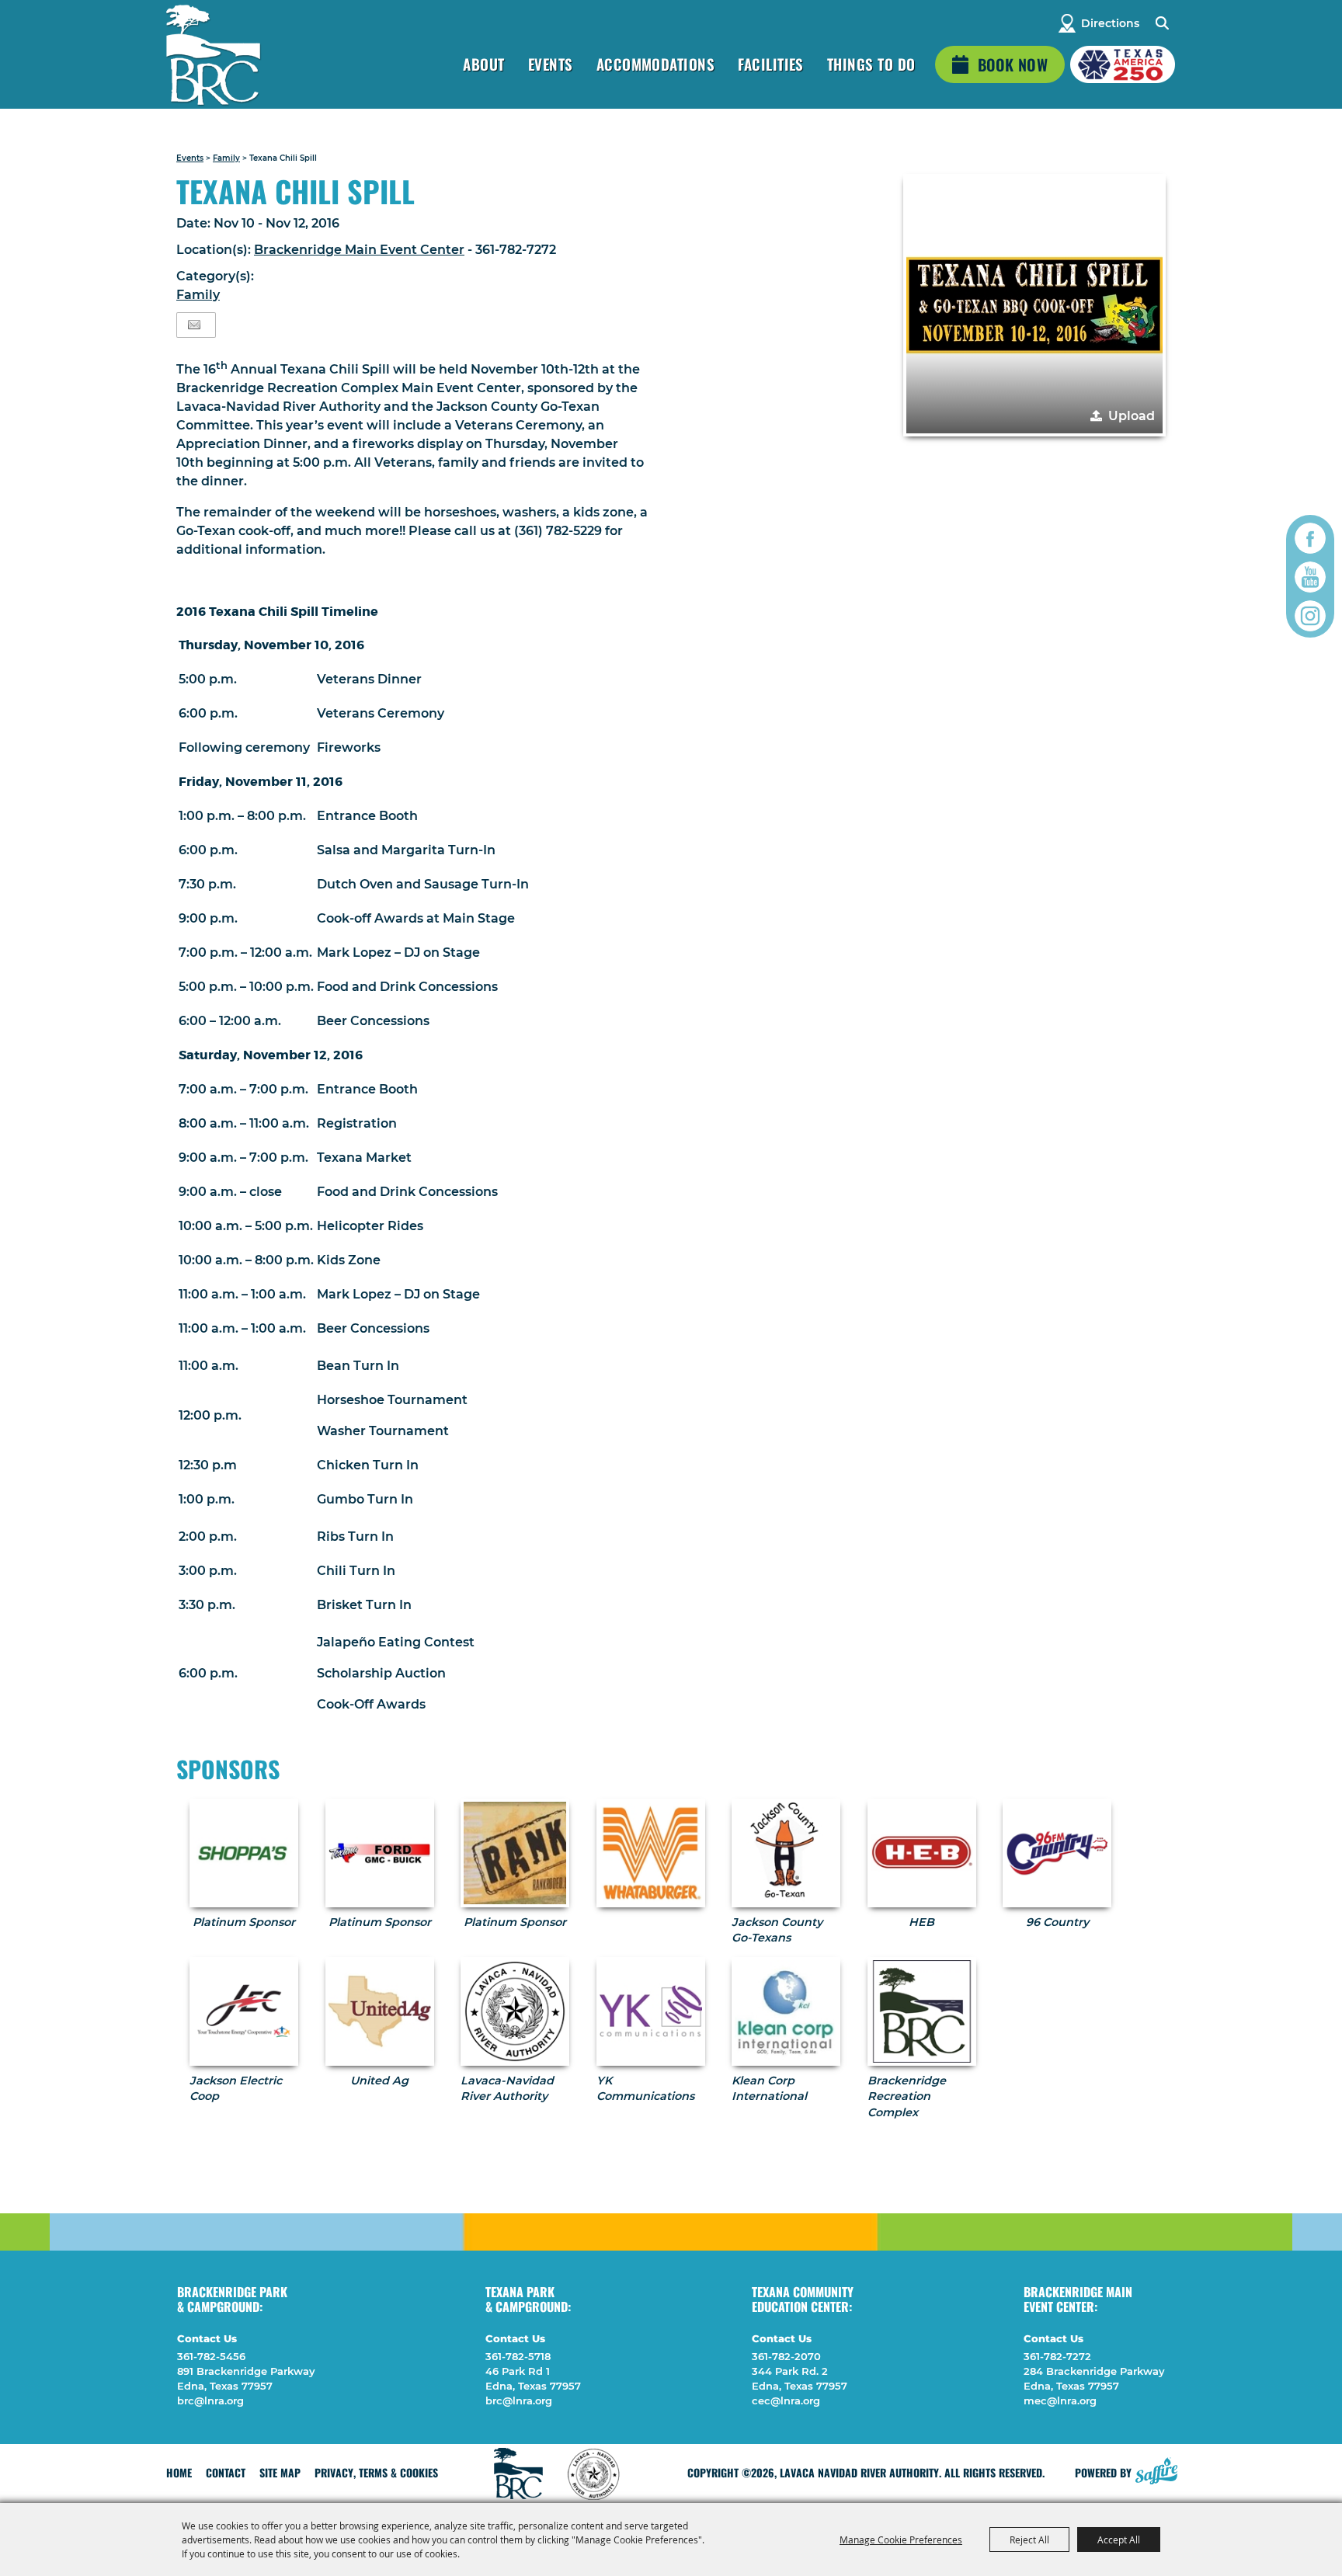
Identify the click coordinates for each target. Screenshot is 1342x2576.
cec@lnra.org (786, 2400)
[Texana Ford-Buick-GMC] (380, 1853)
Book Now (1013, 64)
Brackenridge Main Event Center (359, 250)
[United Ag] (380, 2011)
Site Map (280, 2472)
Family (226, 158)
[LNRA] (515, 2011)
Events (551, 64)
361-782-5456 (211, 2356)
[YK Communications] (651, 2011)
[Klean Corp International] (786, 2011)
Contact (226, 2472)
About (483, 64)
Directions (1110, 23)
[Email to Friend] (194, 325)
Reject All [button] (1029, 2539)
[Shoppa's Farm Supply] (244, 1853)
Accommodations (656, 64)
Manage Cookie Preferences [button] (901, 2539)
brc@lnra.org (210, 2400)
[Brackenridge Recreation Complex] (922, 2011)
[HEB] (922, 1853)
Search (1161, 23)
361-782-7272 (1057, 2356)
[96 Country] (1057, 1853)
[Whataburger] (651, 1853)
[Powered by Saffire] (1156, 2469)
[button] (1034, 305)
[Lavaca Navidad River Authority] (213, 55)
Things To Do (871, 64)
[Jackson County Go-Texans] (786, 1853)
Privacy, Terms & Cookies (376, 2472)
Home (179, 2472)
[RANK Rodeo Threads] (515, 1853)
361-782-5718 (518, 2356)
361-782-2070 (786, 2356)
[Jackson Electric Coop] (244, 2011)
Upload (1132, 416)
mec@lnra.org (1060, 2400)
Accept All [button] (1119, 2539)
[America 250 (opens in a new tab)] (1123, 64)
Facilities (771, 64)
